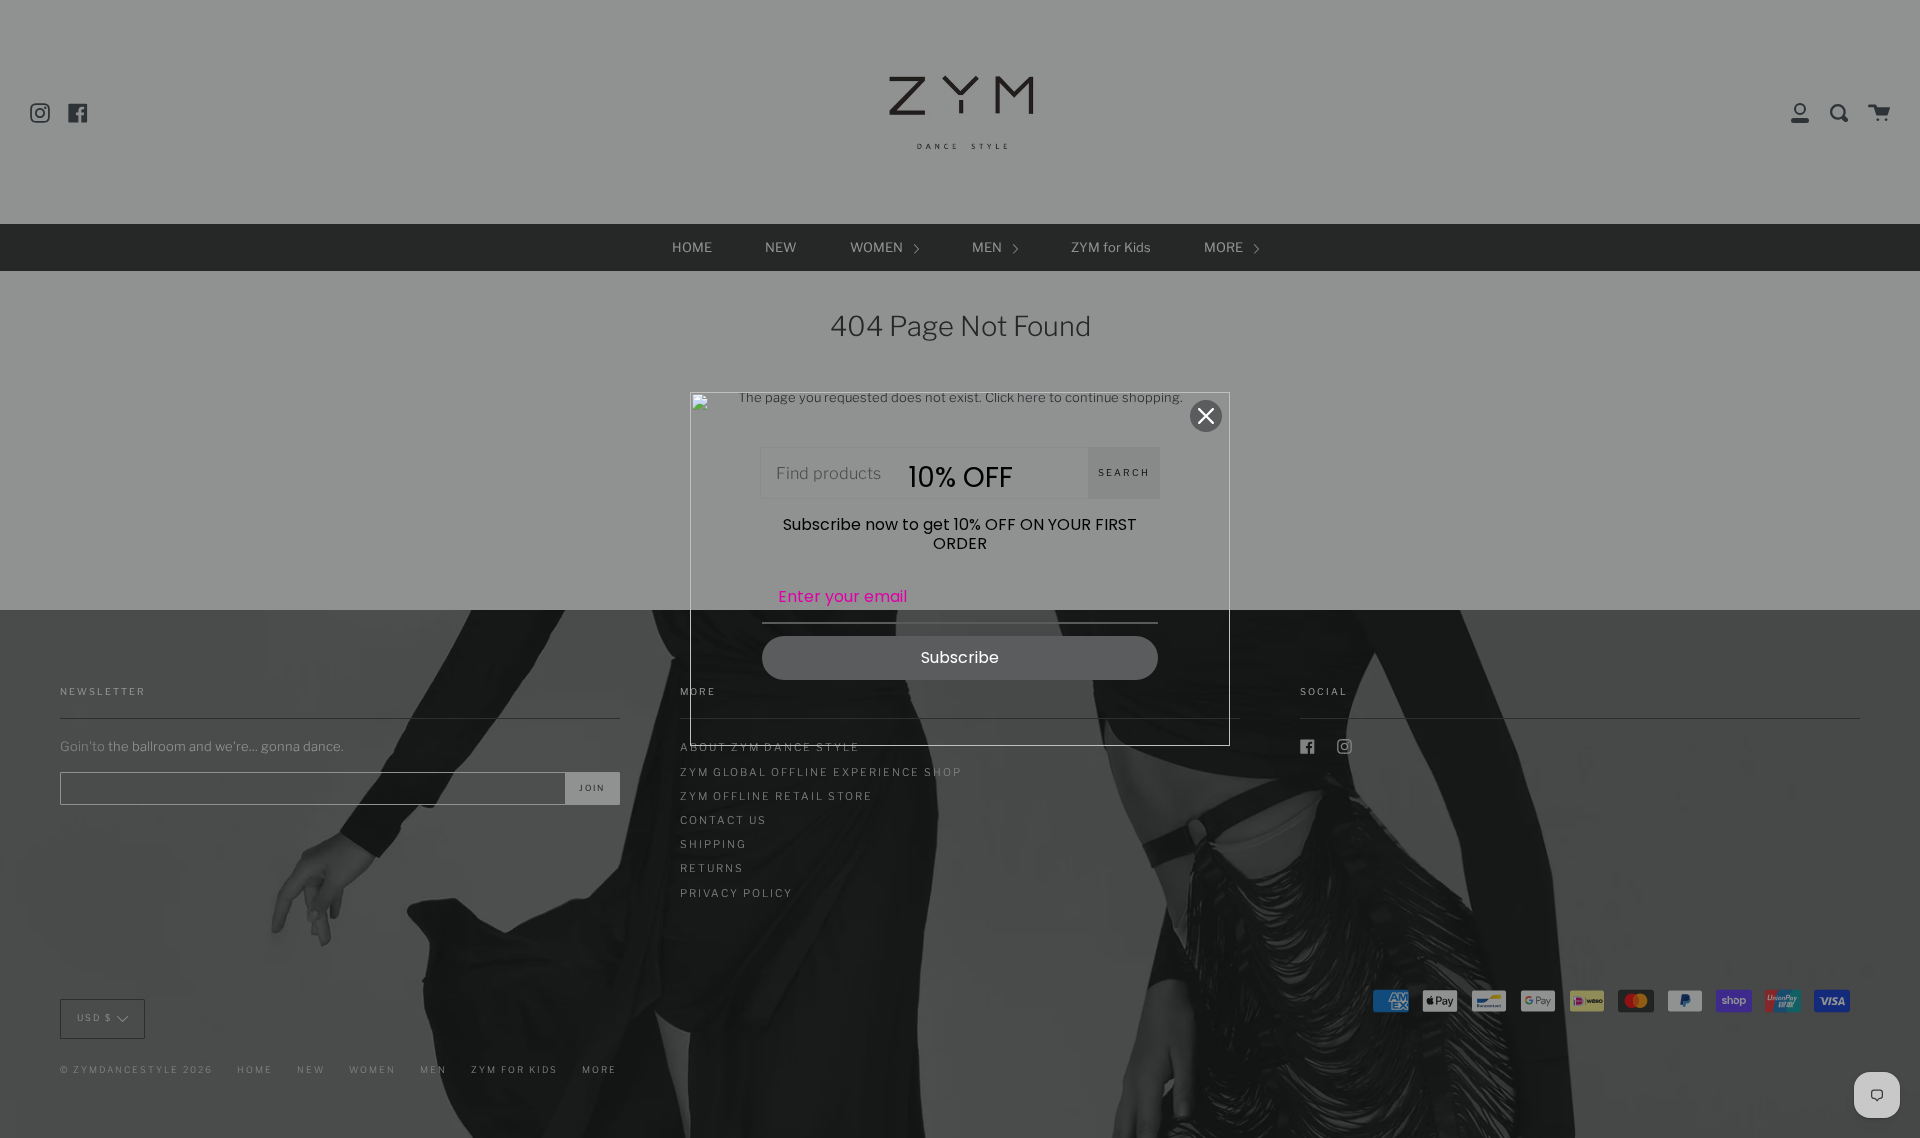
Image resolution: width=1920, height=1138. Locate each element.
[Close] (1206, 416)
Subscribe (960, 657)
